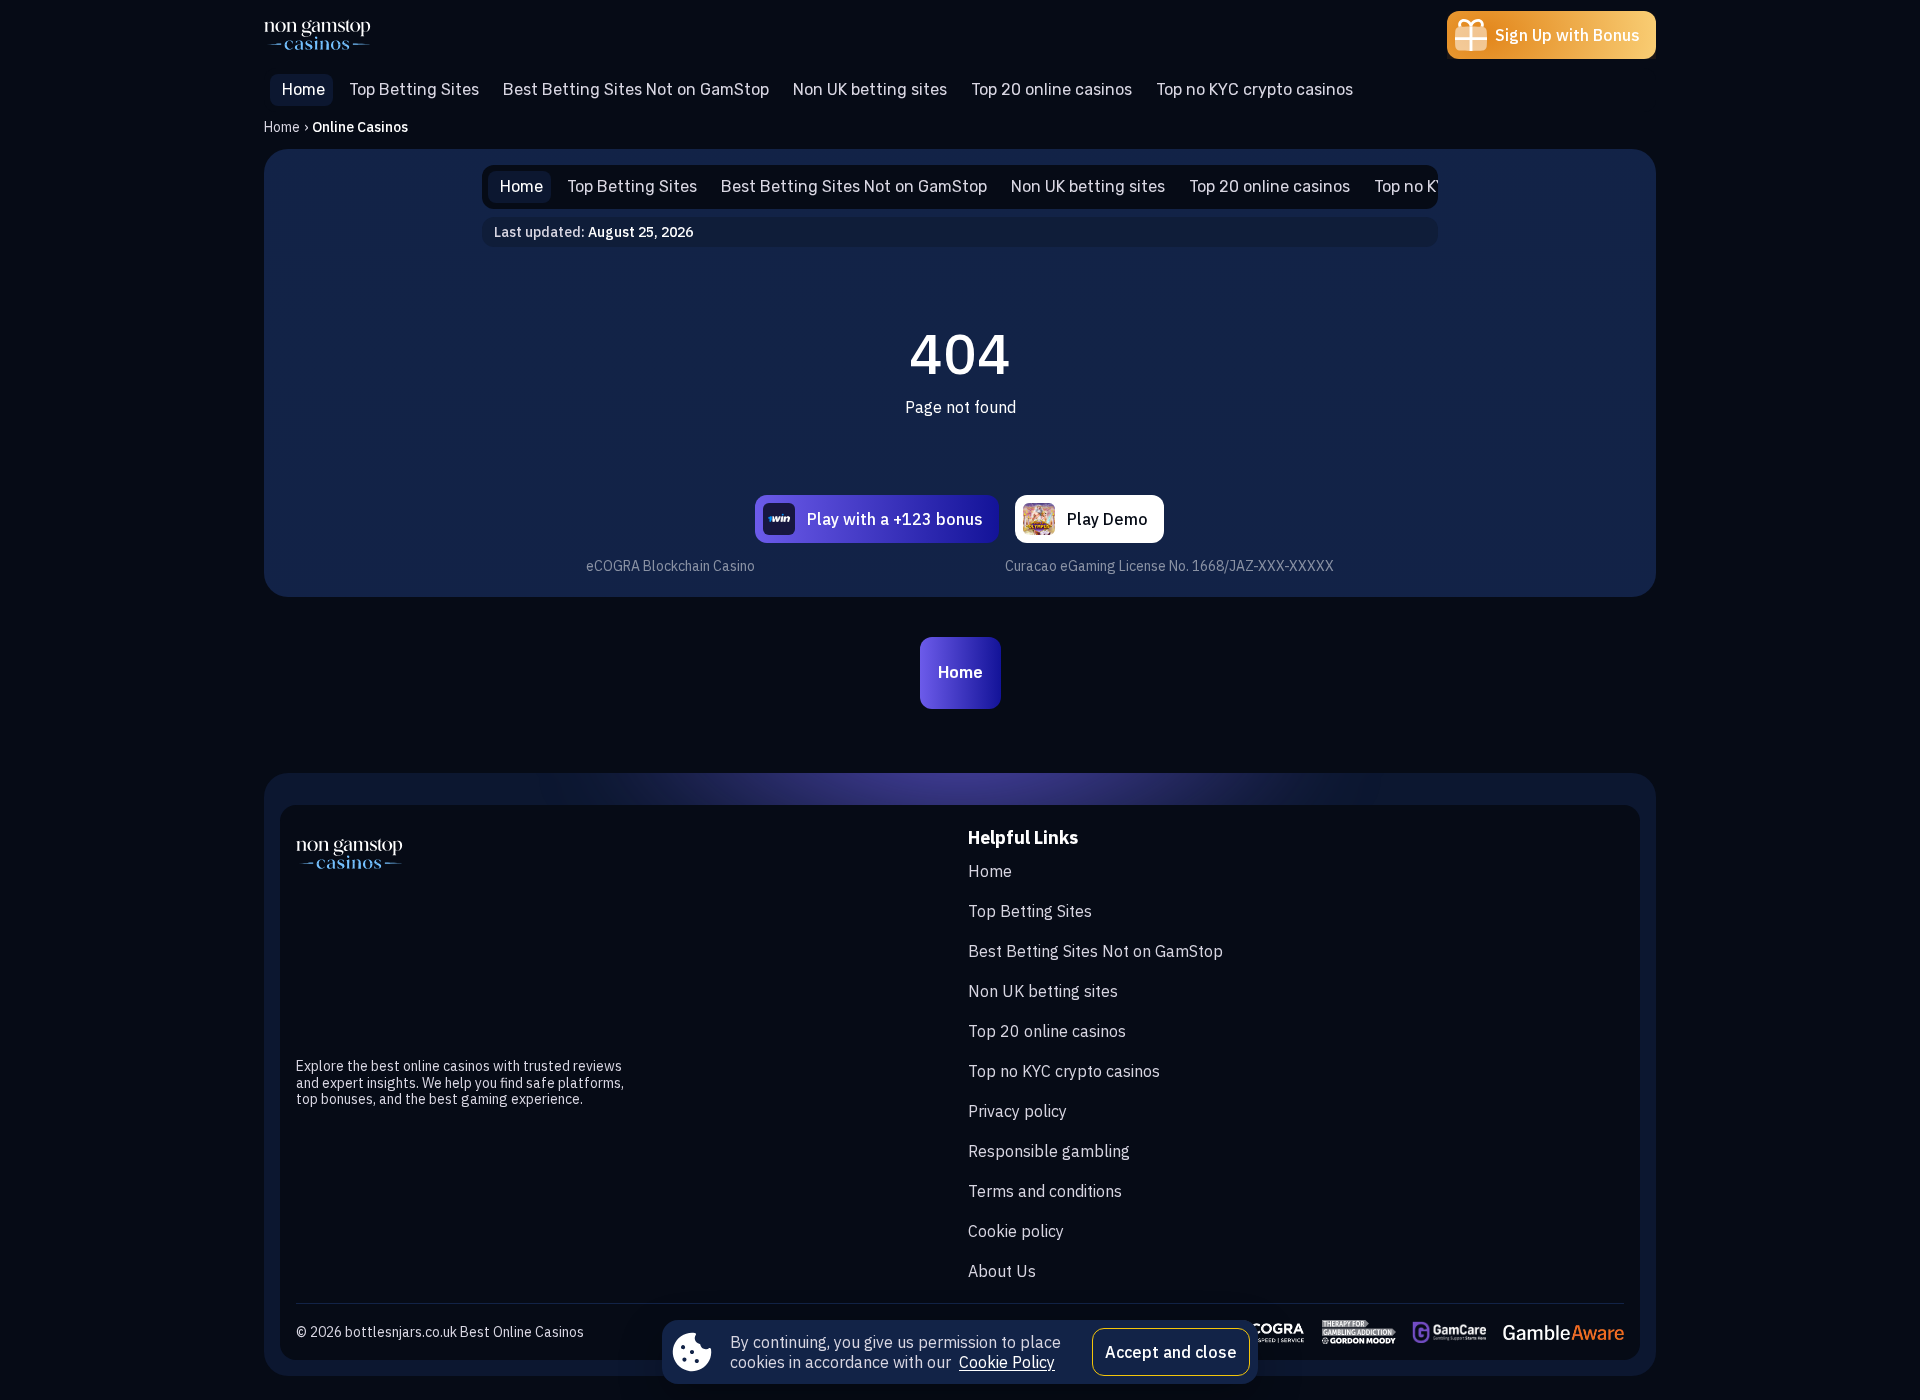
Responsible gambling (1049, 1151)
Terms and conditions (1045, 1191)
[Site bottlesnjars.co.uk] (333, 35)
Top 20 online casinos (1047, 1031)
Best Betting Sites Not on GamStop (1095, 951)
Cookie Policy (1007, 1362)
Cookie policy (1016, 1231)
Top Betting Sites (1030, 911)
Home (282, 127)
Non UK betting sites (1043, 991)
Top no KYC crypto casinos (1064, 1071)
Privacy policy (1017, 1111)
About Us (1002, 1271)
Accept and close (1171, 1352)
